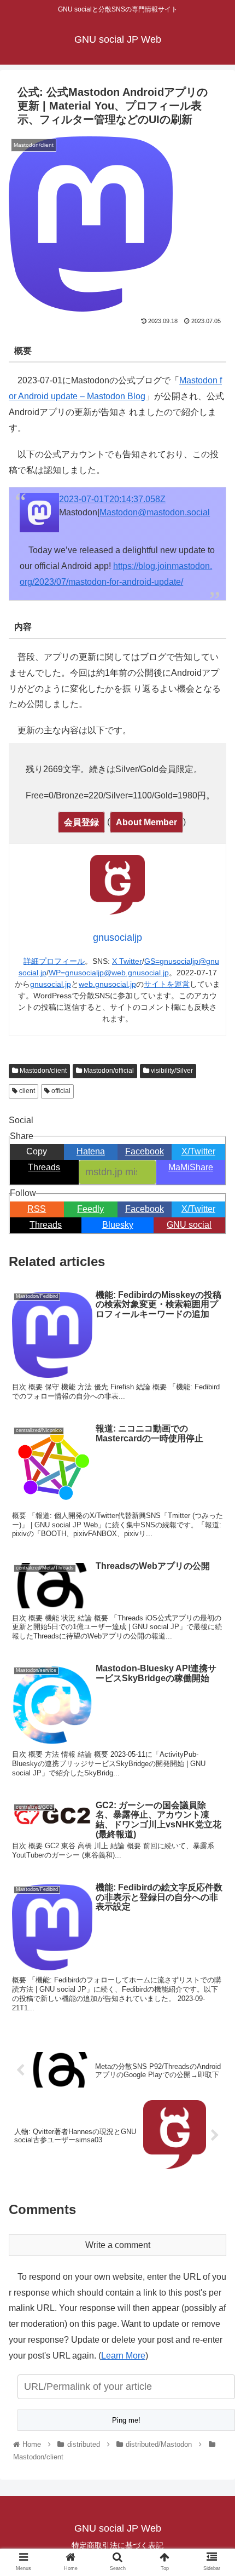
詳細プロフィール (54, 961)
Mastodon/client (42, 1071)
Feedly (90, 1209)
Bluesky (118, 1225)
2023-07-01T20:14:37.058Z (112, 499)
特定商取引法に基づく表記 (117, 2545)
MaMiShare (191, 1167)
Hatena (91, 1151)
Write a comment (118, 2245)
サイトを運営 (167, 984)
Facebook (145, 1151)
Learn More (123, 2356)
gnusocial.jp (51, 984)
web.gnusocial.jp (107, 984)
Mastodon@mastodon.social (155, 512)
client (26, 1091)
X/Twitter (198, 1151)
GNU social (189, 1225)
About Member (146, 822)
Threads (44, 1167)
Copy (37, 1151)
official (60, 1091)
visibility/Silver (171, 1071)
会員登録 (81, 822)
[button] (212, 1540)
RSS (37, 1209)
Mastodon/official (108, 1071)
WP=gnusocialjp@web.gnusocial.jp (109, 973)
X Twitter (127, 961)
